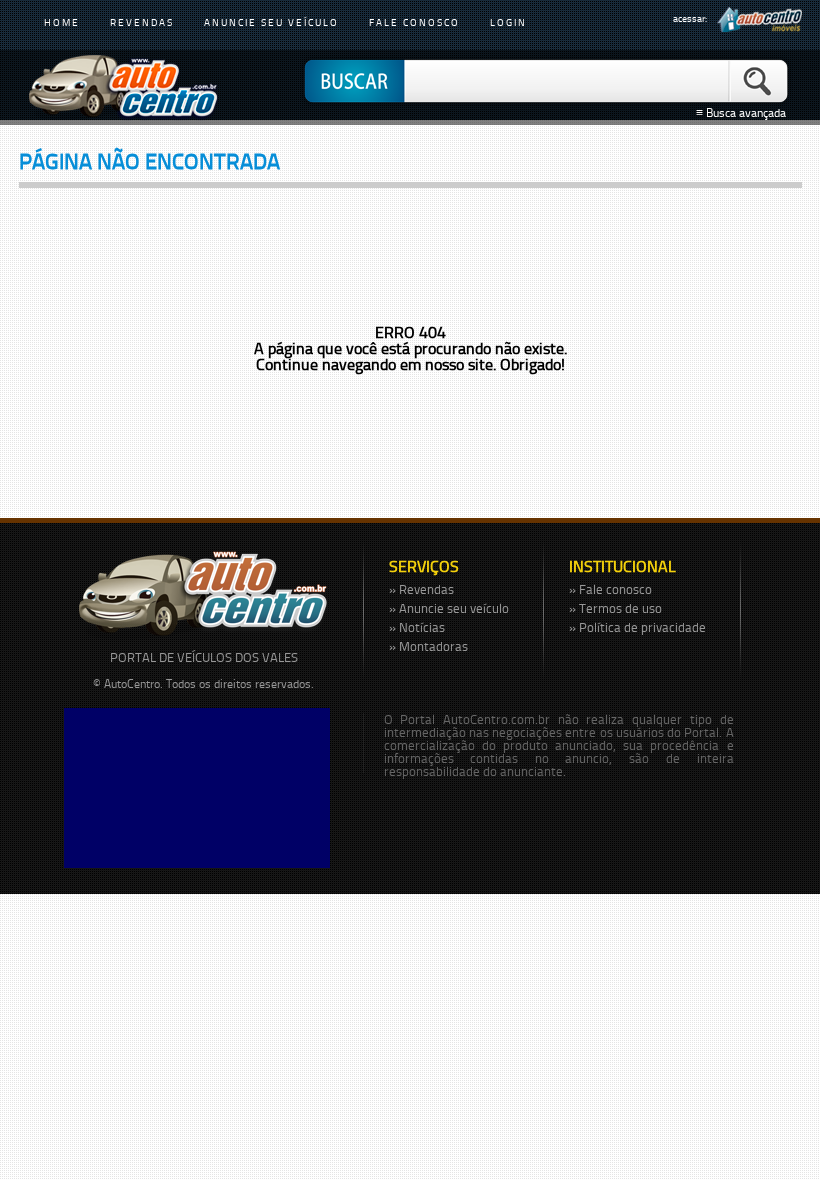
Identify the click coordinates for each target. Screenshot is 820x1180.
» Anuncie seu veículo (449, 608)
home (62, 22)
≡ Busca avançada (744, 113)
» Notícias (417, 627)
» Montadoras (428, 646)
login (508, 22)
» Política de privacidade (637, 627)
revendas (142, 22)
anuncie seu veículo (271, 22)
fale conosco (414, 22)
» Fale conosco (610, 589)
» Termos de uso (615, 608)
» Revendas (421, 589)
